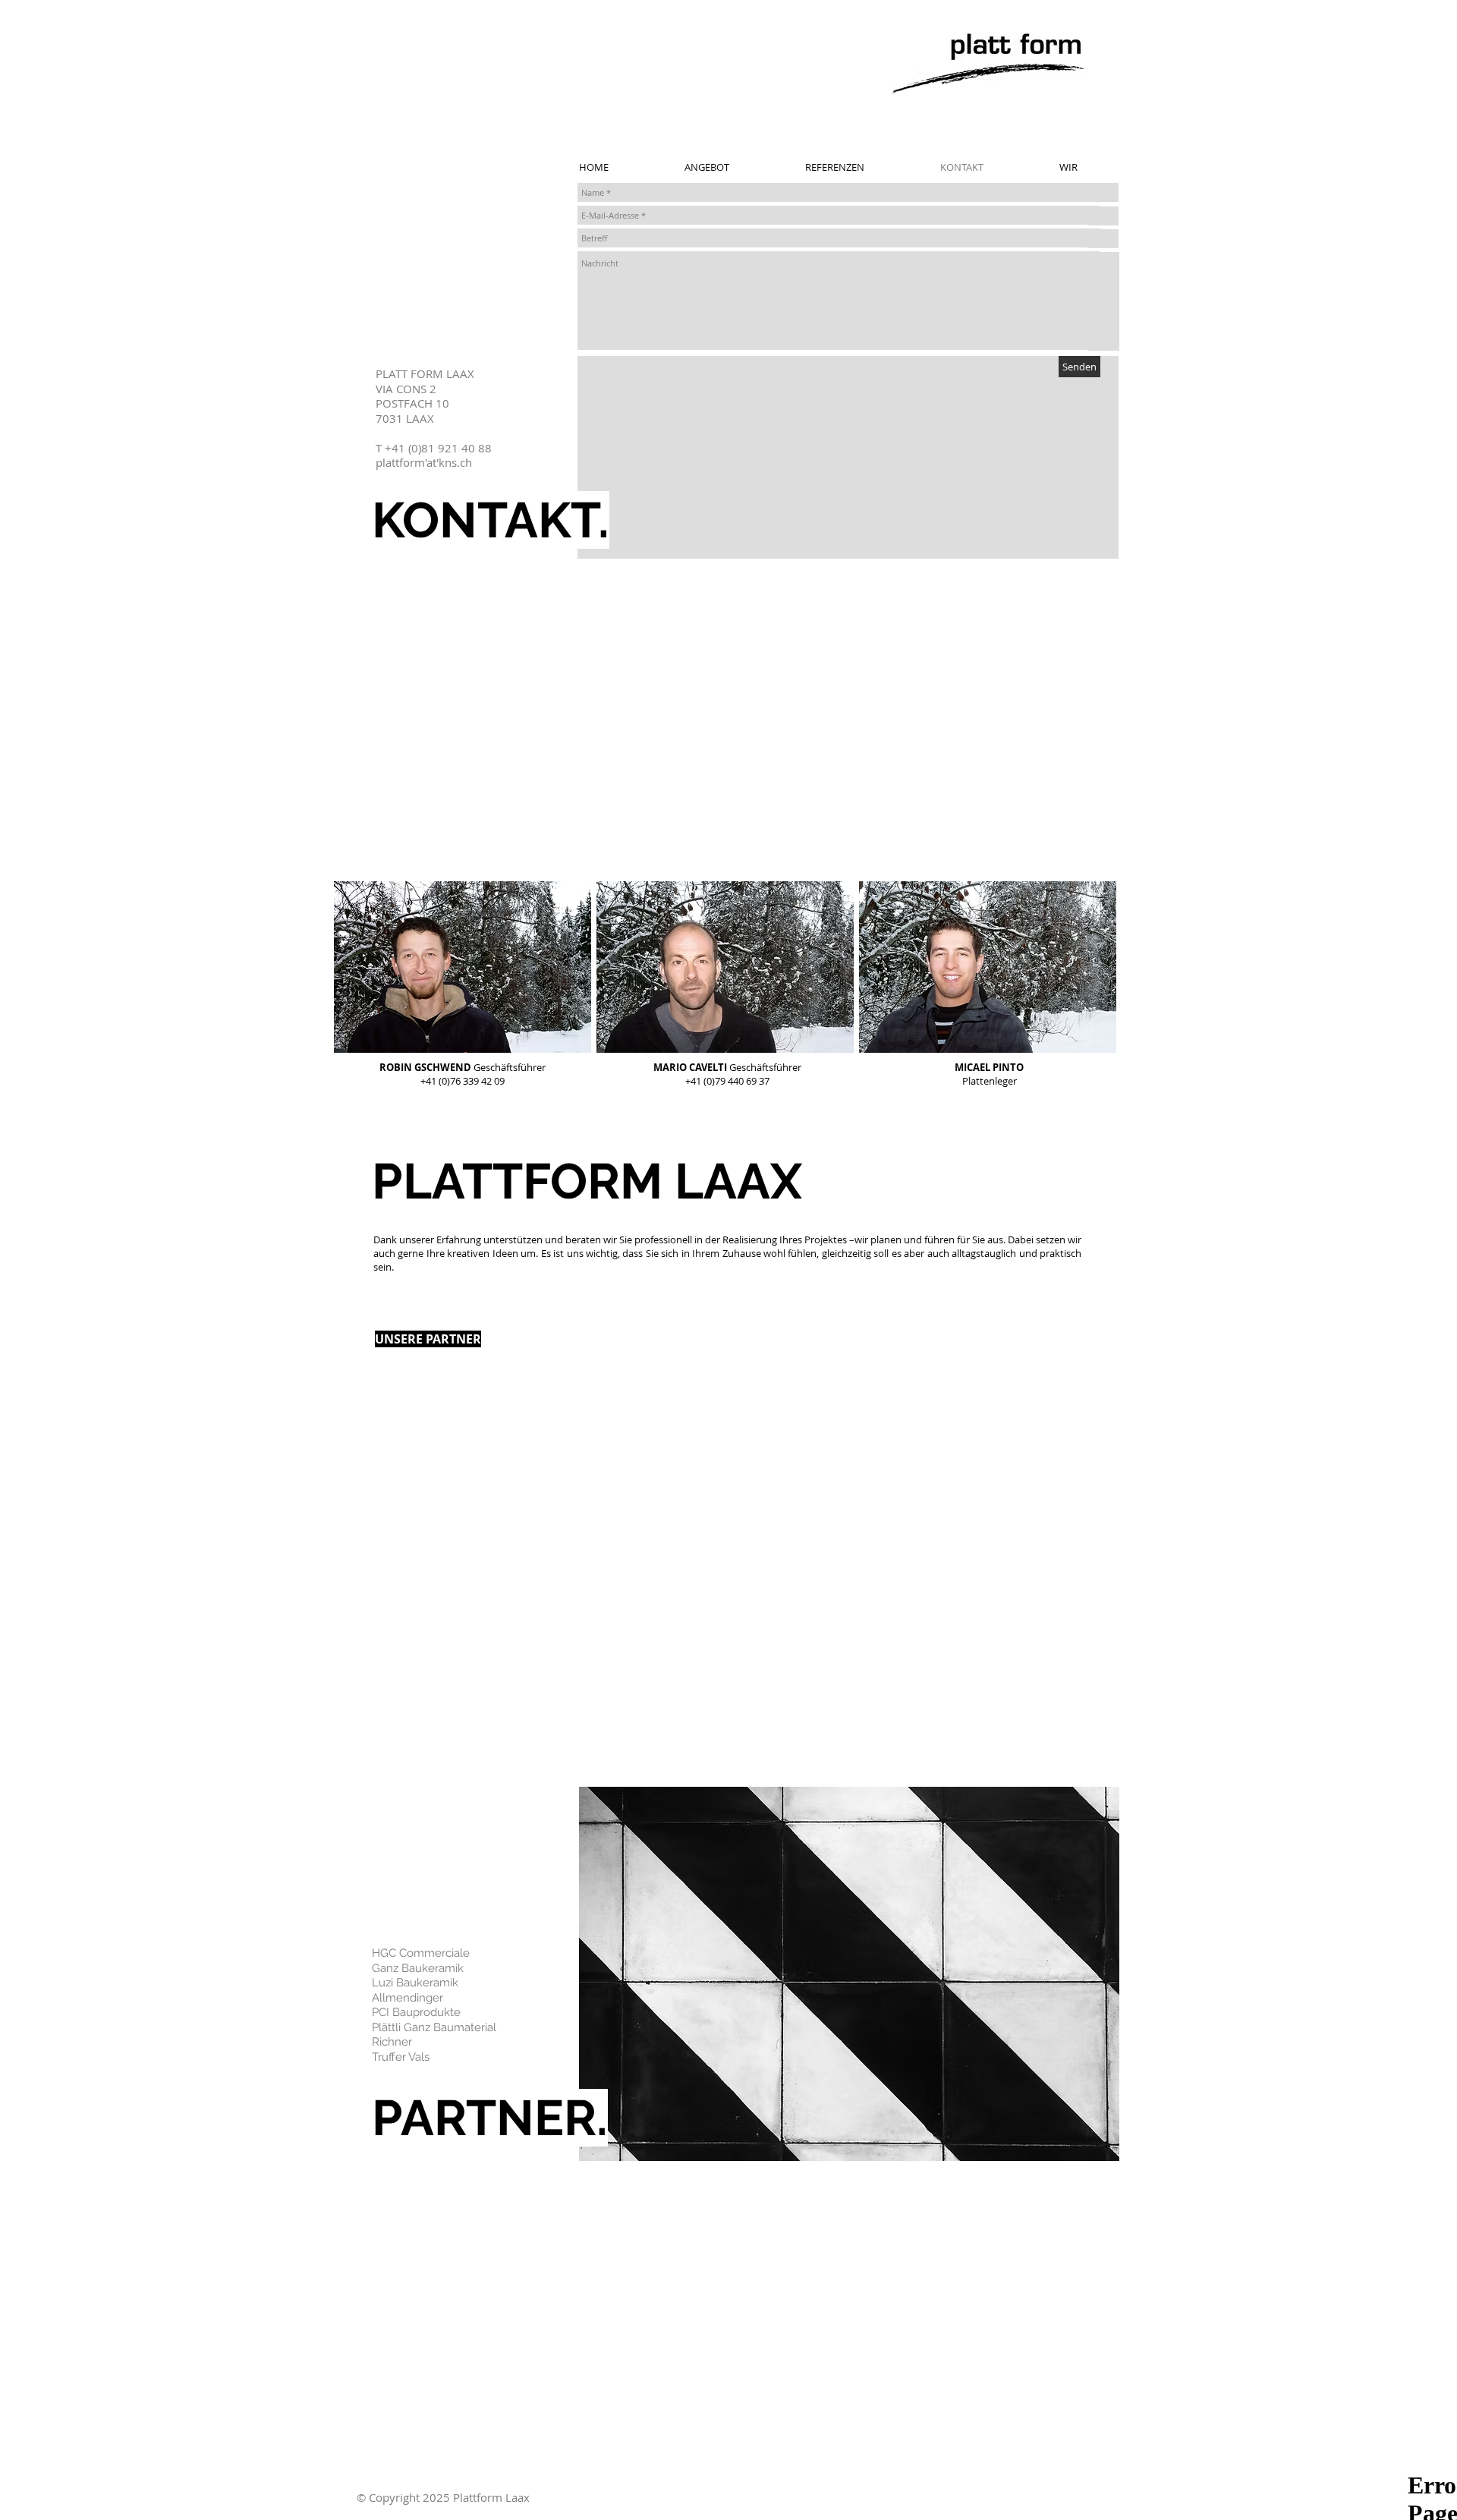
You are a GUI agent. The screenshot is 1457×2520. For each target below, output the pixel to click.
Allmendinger (408, 1998)
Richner (392, 2042)
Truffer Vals (401, 2057)
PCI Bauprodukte (416, 2012)
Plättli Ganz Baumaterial (434, 2027)
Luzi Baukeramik (415, 1983)
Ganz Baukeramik (418, 1968)
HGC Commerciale (421, 1953)
